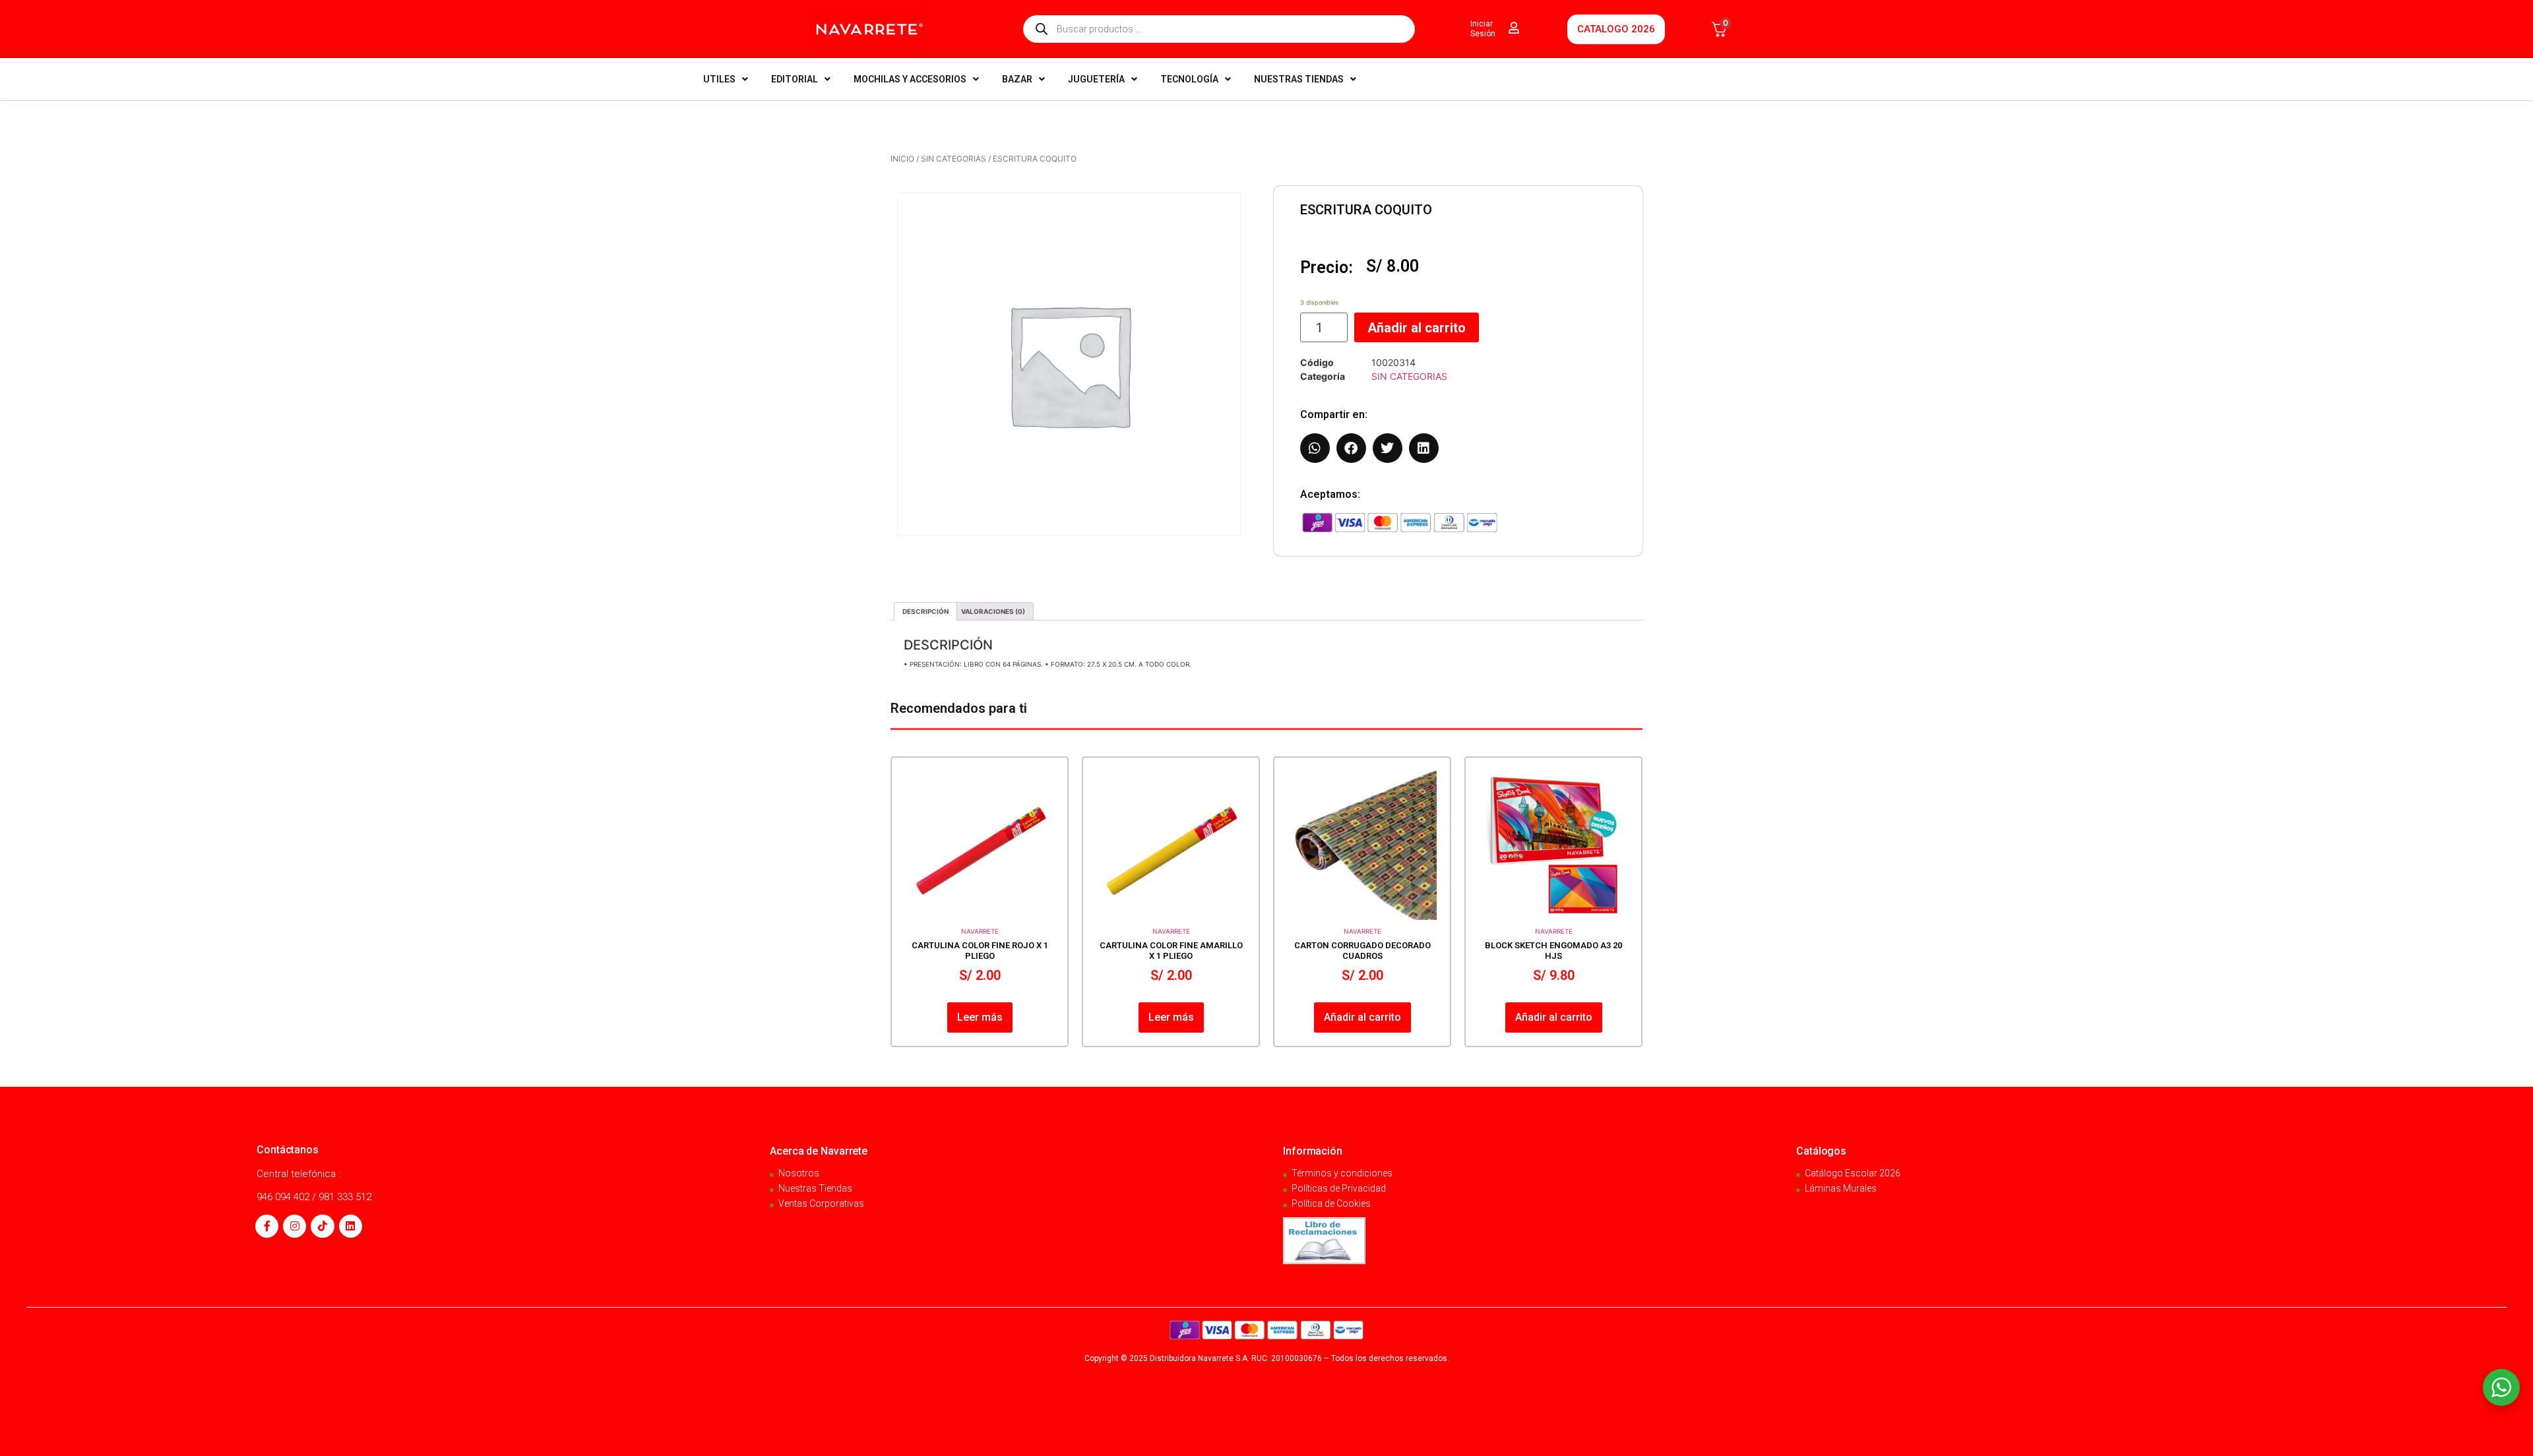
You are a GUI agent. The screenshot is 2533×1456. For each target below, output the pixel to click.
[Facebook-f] (267, 1226)
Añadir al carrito (1417, 328)
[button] (1315, 448)
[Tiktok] (322, 1226)
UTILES (719, 79)
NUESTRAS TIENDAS (1299, 79)
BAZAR (1017, 79)
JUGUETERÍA (1096, 79)
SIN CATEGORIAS (954, 159)
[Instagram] (295, 1226)
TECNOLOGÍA (1189, 79)
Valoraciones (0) (993, 611)
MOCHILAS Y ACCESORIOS (910, 79)
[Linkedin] (351, 1226)
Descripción (925, 611)
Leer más (980, 1017)
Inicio (902, 159)
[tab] (925, 611)
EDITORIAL (795, 79)
